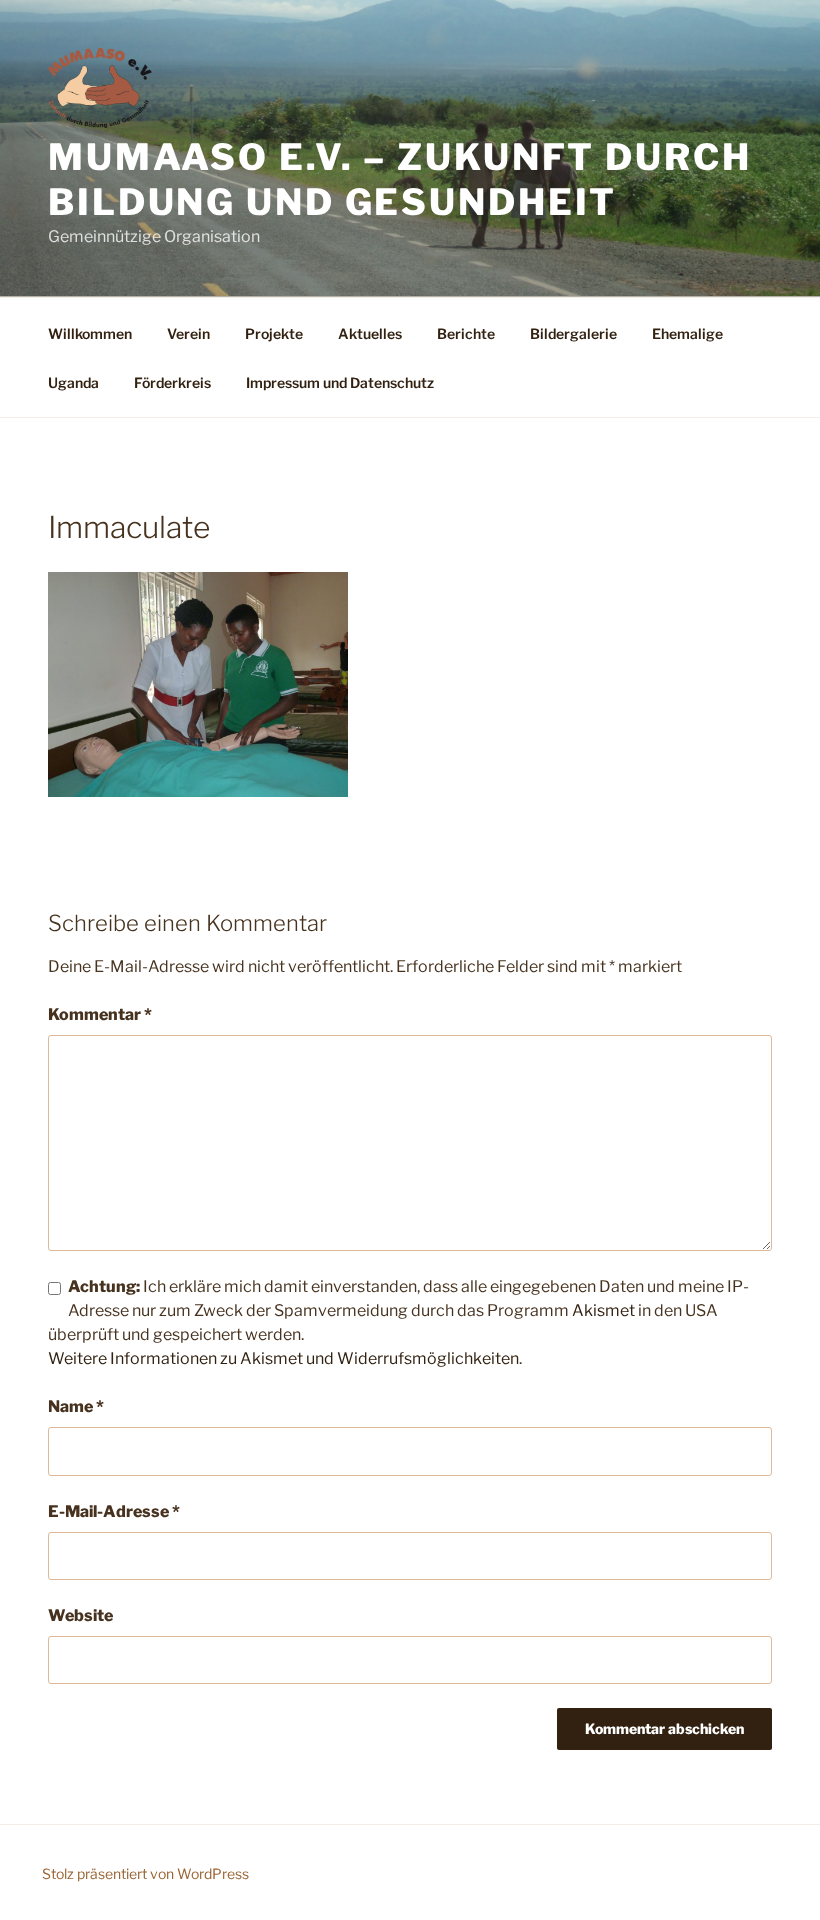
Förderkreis (172, 382)
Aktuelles (370, 333)
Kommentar (100, 1014)
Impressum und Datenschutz (340, 382)
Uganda (73, 382)
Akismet (603, 1310)
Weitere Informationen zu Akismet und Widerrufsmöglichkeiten (283, 1358)
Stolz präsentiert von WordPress (145, 1873)
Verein (188, 333)
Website (80, 1615)
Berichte (466, 333)
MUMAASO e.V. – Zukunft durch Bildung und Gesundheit (400, 179)
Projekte (274, 333)
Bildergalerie (573, 333)
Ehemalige (687, 333)
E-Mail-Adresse (114, 1511)
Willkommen (90, 333)
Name (76, 1406)
